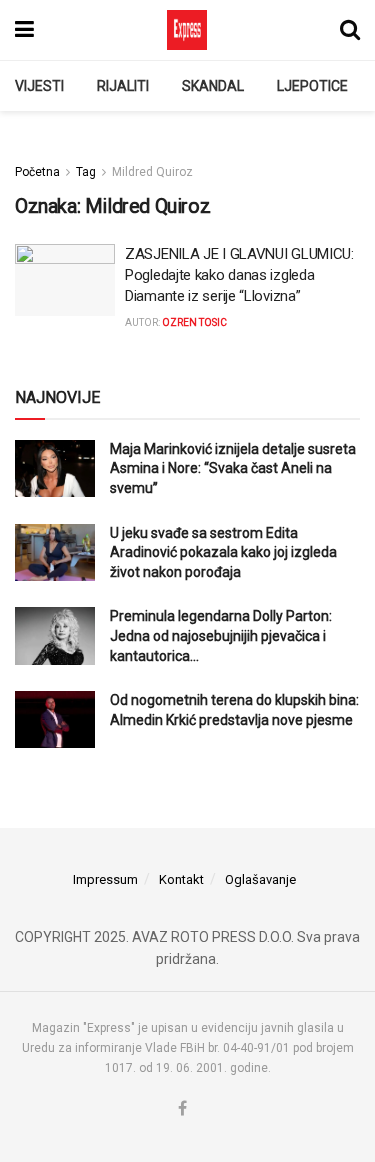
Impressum (105, 879)
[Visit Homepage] (187, 30)
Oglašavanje (260, 879)
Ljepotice (312, 86)
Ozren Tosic (194, 322)
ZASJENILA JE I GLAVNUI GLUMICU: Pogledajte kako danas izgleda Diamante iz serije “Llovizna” (239, 275)
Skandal (213, 86)
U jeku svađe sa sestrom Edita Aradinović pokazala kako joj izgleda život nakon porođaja (223, 552)
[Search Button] (350, 30)
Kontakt (181, 879)
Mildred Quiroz (152, 172)
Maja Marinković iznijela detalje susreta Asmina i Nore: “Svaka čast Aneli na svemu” (233, 468)
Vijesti (39, 86)
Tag (86, 172)
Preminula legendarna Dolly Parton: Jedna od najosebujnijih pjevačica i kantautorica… (221, 635)
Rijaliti (123, 86)
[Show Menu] (24, 30)
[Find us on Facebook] (182, 1109)
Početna (37, 172)
